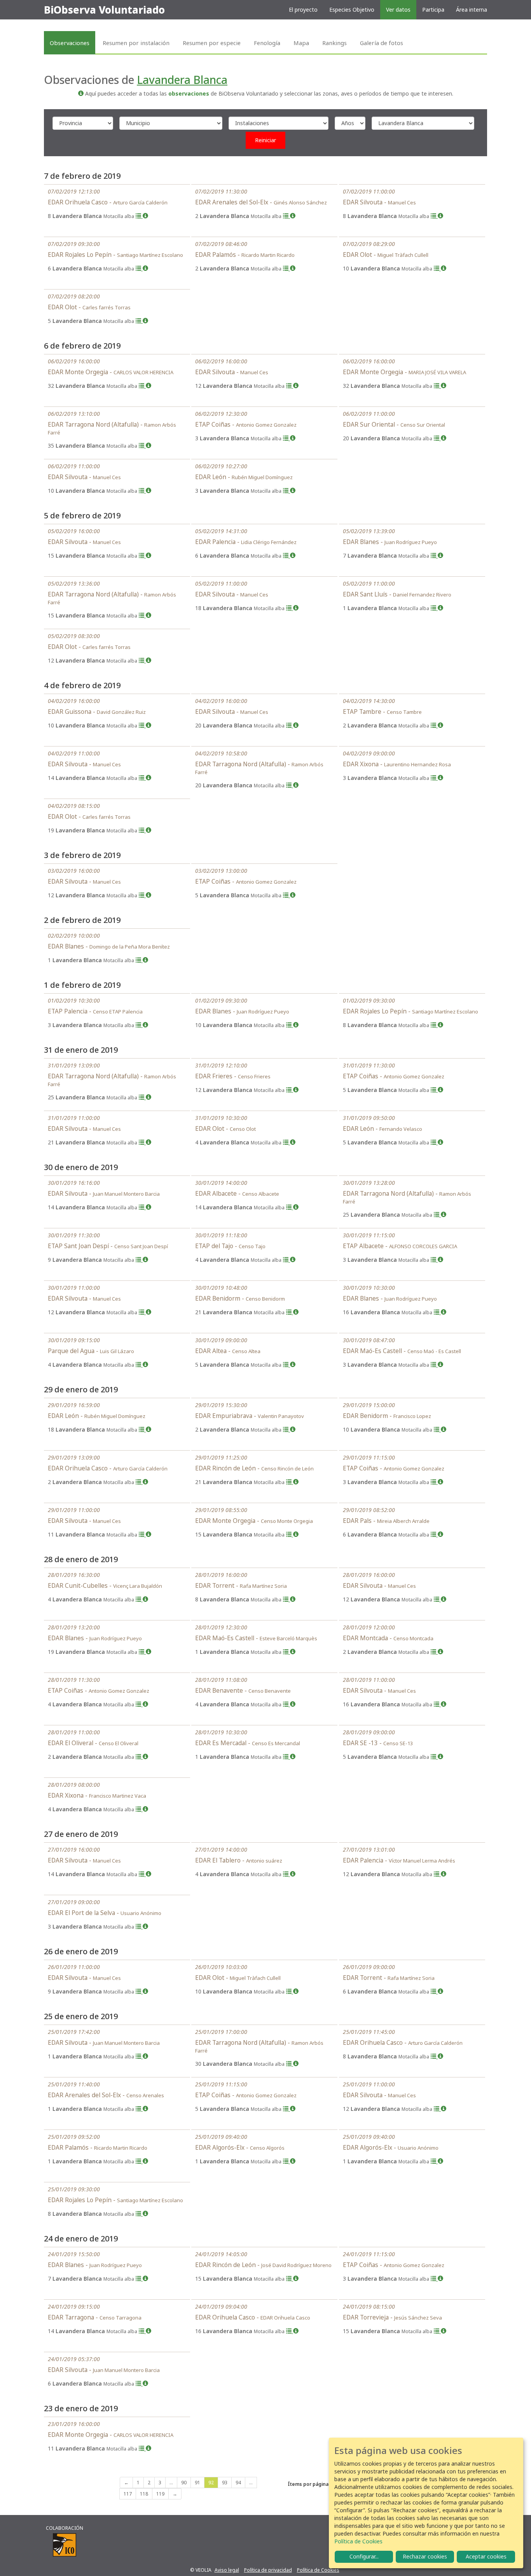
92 (211, 2483)
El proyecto (303, 10)
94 (238, 2483)
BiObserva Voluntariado (104, 10)
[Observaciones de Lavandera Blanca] (139, 216)
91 (197, 2483)
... (171, 2483)
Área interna (472, 10)
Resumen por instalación (136, 43)
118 (144, 2494)
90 (184, 2483)
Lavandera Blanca (182, 80)
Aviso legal (227, 2570)
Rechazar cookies (425, 2556)
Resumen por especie (212, 43)
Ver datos (398, 10)
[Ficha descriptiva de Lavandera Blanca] (145, 216)
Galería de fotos (382, 43)
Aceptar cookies (486, 2556)
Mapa (301, 43)
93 (225, 2483)
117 (128, 2494)
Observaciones (70, 43)
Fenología (267, 43)
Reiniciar (265, 140)
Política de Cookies (318, 2570)
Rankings (334, 43)
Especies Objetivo (352, 10)
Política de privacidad (268, 2570)
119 (160, 2494)
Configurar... (364, 2556)
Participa (433, 10)
